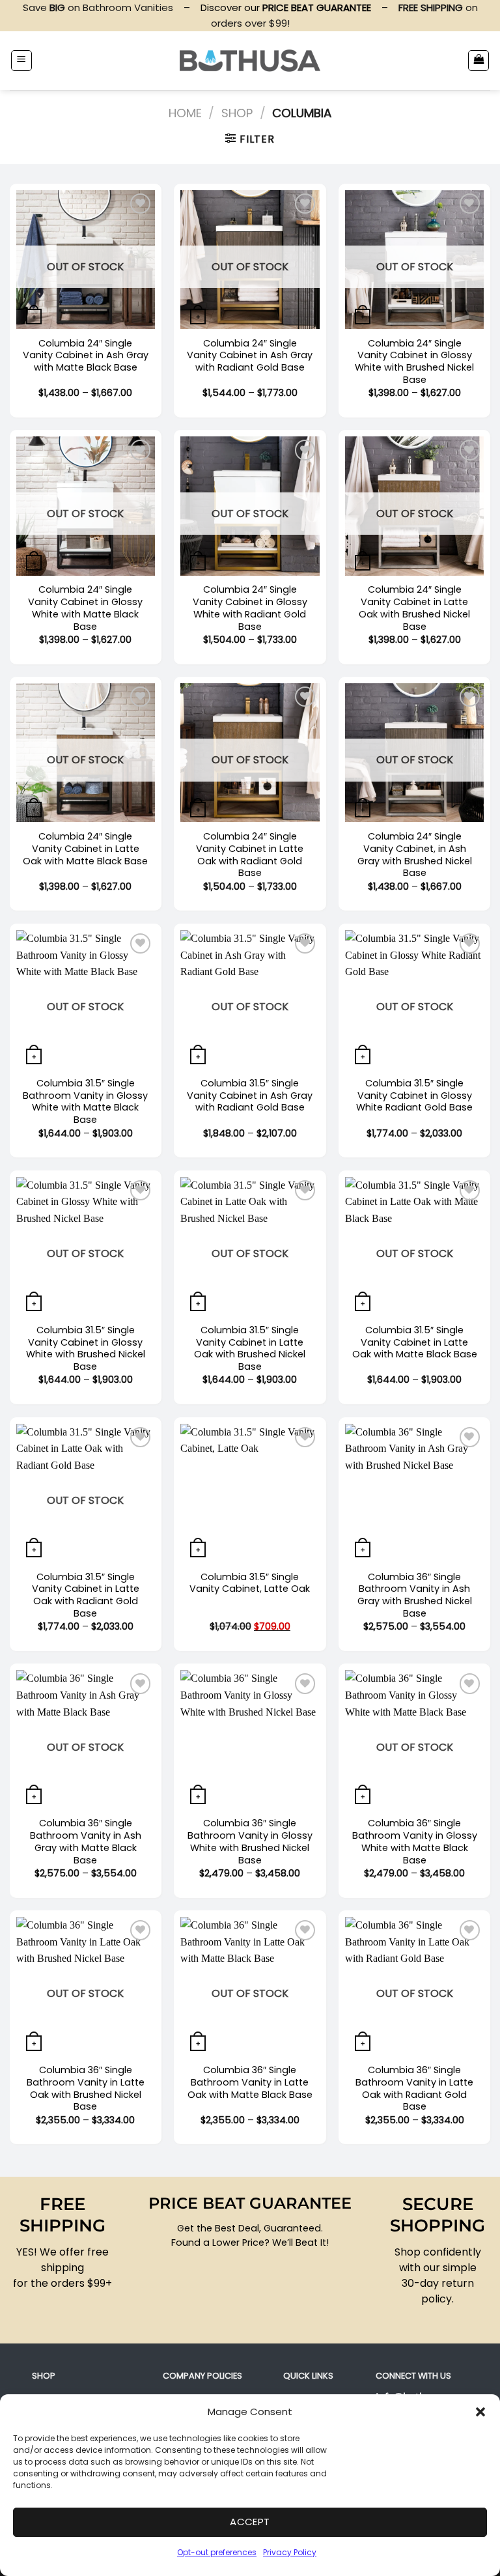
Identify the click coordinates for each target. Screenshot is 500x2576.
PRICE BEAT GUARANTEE (250, 2203)
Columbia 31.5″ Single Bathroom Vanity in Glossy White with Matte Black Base (85, 1102)
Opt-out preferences (217, 2552)
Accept (250, 2522)
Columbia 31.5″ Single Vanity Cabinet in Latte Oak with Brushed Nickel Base (250, 1349)
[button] (480, 2412)
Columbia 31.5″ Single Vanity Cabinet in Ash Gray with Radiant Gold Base (250, 1096)
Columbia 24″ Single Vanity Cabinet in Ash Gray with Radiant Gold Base (250, 356)
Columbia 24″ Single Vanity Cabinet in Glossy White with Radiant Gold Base (250, 608)
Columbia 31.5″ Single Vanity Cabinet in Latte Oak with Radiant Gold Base (86, 1595)
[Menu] (21, 61)
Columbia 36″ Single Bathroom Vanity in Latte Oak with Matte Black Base (250, 2082)
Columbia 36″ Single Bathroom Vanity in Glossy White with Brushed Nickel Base (250, 1842)
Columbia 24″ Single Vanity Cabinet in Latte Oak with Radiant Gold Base (250, 855)
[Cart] (479, 61)
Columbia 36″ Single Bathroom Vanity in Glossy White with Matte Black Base (415, 1842)
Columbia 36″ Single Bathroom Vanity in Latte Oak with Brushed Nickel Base (86, 2088)
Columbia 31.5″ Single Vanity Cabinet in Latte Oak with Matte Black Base (415, 1342)
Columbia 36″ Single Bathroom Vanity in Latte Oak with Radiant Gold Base (414, 2088)
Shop (237, 113)
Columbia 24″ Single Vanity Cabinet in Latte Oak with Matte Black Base (85, 849)
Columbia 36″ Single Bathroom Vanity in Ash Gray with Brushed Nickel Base (415, 1595)
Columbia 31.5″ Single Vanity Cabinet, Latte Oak (250, 1583)
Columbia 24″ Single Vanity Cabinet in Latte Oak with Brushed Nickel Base (414, 608)
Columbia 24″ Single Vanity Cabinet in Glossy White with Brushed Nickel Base (414, 362)
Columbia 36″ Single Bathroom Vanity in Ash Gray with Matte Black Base (86, 1842)
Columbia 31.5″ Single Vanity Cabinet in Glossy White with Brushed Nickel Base (86, 1349)
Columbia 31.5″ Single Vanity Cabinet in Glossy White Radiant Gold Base (414, 1096)
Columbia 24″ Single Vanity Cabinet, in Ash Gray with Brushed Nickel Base (415, 855)
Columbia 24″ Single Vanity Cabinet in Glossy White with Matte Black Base (85, 608)
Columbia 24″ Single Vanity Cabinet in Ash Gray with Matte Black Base (86, 356)
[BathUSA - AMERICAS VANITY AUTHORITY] (250, 60)
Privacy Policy (290, 2552)
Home (185, 113)
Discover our (286, 7)
